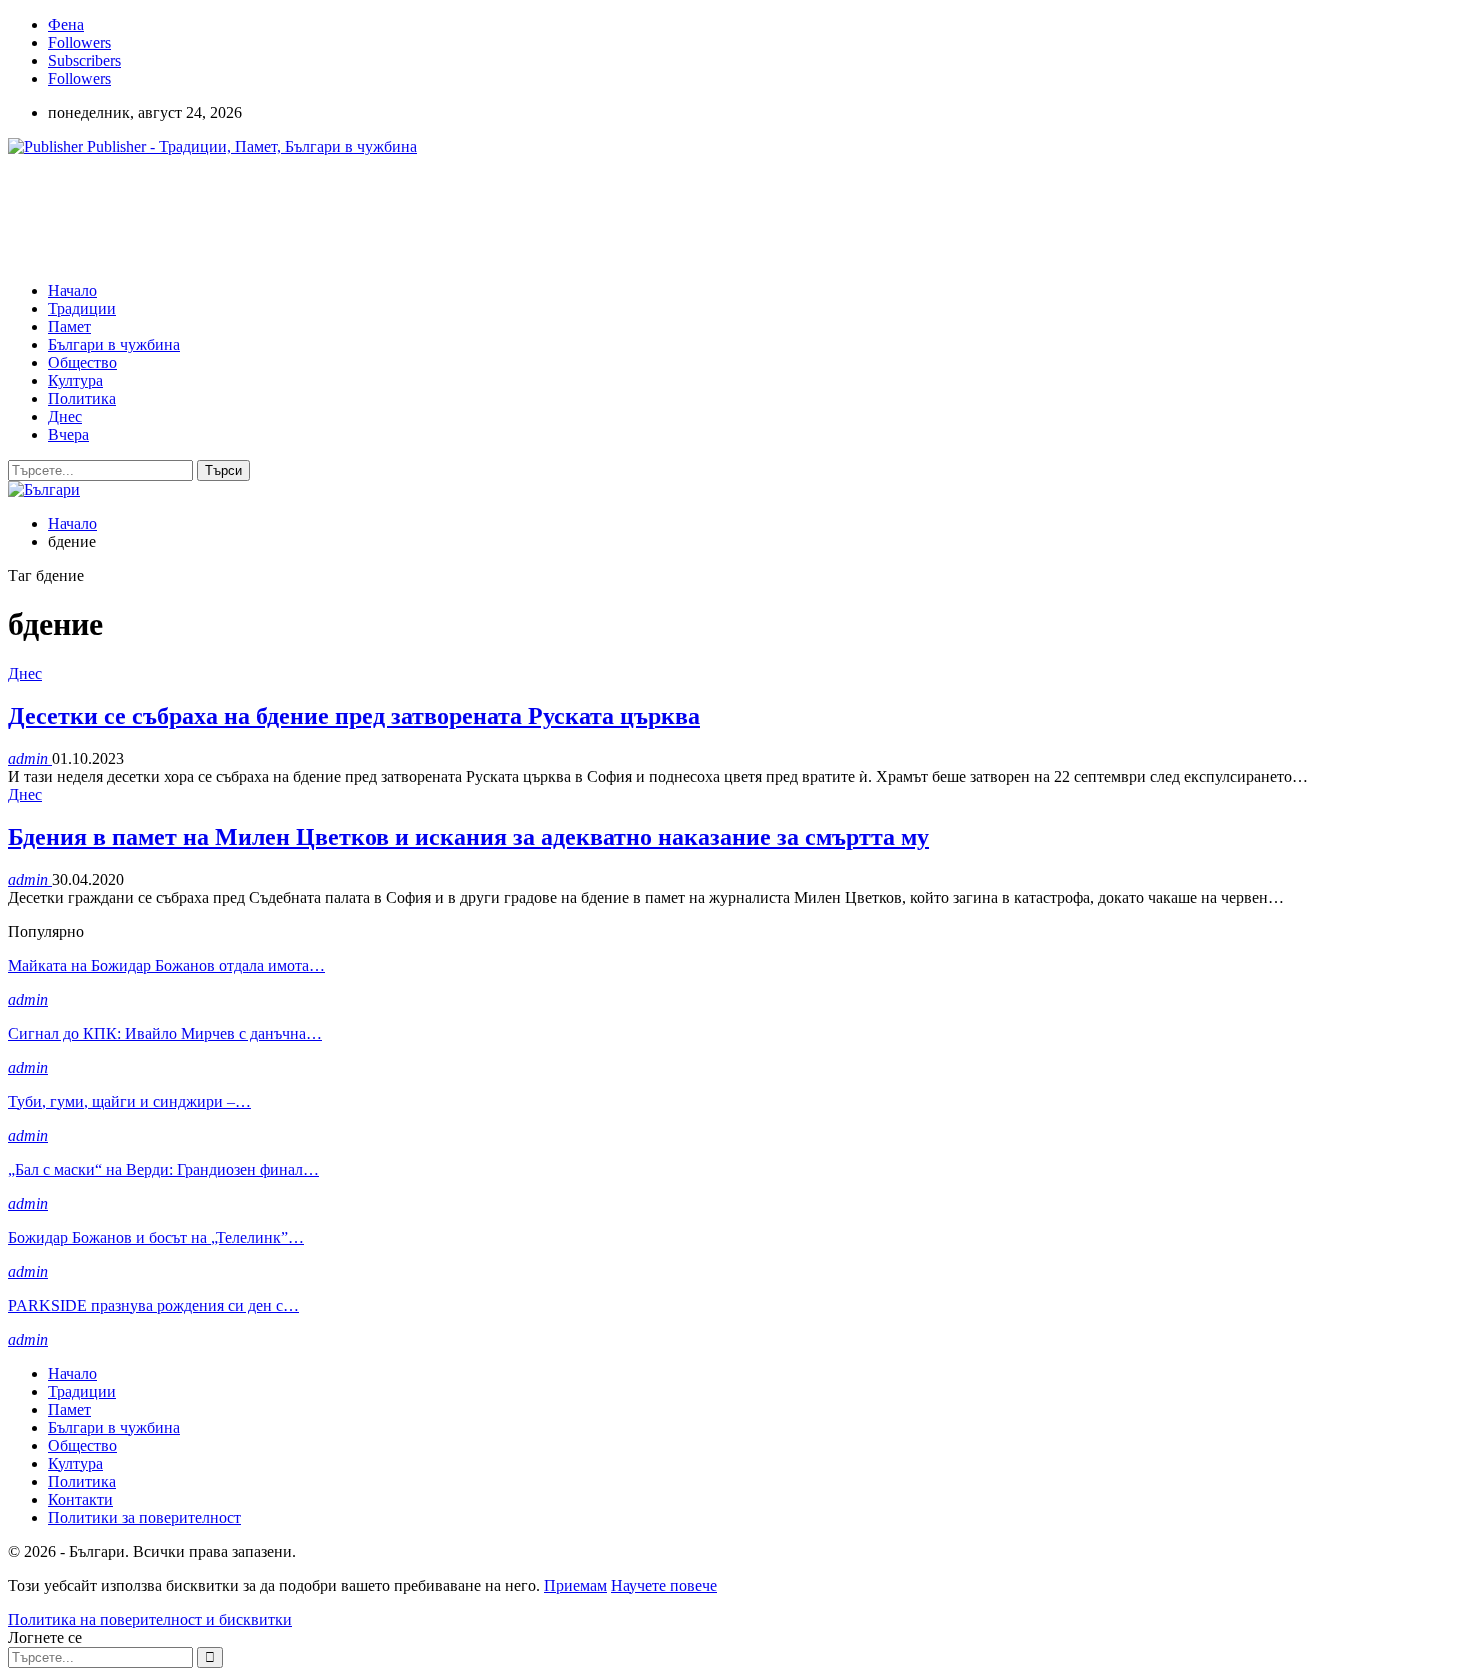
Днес (65, 416)
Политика (82, 398)
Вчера (68, 434)
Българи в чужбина (114, 344)
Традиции (82, 308)
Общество (82, 362)
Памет (69, 326)
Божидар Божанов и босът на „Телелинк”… (156, 1237)
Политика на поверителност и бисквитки (150, 1619)
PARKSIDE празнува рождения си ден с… (153, 1305)
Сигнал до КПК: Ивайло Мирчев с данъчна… (165, 1033)
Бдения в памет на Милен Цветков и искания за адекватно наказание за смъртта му (468, 837)
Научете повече (664, 1585)
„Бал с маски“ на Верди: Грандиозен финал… (163, 1169)
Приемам (575, 1585)
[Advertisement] (372, 217)
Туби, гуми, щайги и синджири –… (129, 1101)
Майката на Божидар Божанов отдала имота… (166, 965)
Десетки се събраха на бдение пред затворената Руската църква (354, 716)
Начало (72, 290)
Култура (75, 380)
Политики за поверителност (144, 1517)
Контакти (80, 1499)
